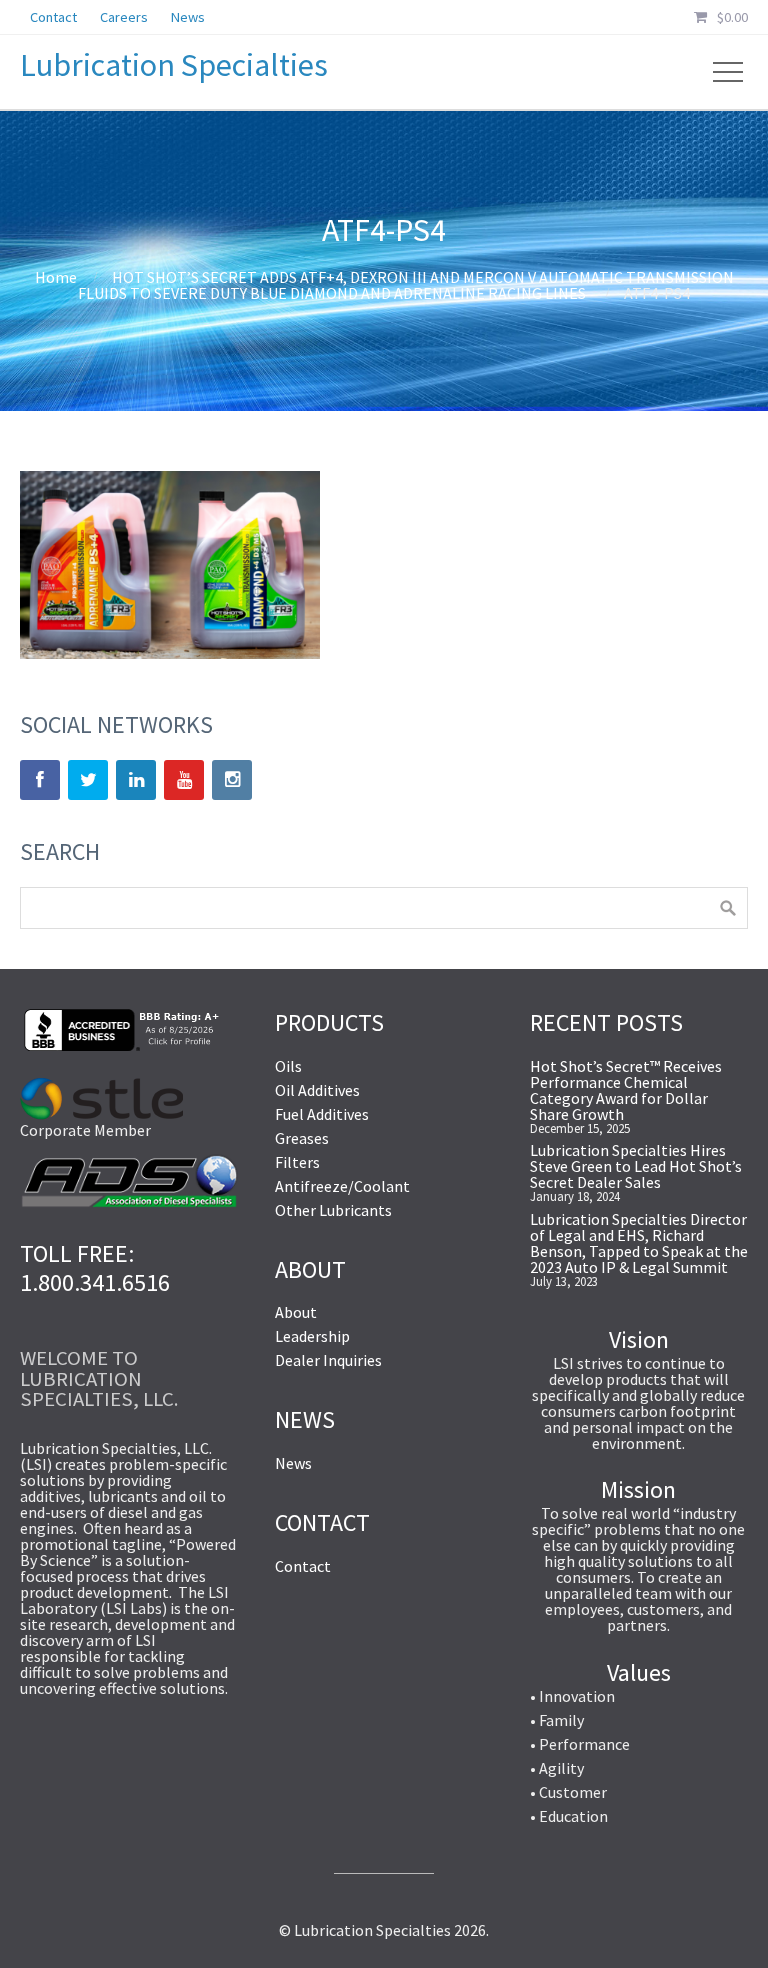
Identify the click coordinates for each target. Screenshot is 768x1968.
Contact (303, 1566)
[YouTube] (184, 780)
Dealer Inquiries (328, 1360)
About (296, 1312)
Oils (288, 1066)
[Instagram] (232, 780)
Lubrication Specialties (174, 65)
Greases (302, 1138)
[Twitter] (88, 780)
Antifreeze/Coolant (342, 1186)
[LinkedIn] (136, 780)
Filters (297, 1162)
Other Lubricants (333, 1210)
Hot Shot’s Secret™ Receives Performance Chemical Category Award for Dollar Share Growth (626, 1090)
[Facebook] (40, 780)
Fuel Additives (322, 1114)
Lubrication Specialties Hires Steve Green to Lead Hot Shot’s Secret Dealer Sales (636, 1166)
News (293, 1463)
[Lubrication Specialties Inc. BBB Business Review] (120, 1045)
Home (56, 277)
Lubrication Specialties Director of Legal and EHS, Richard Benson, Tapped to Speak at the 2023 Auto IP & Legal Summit (639, 1243)
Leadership (312, 1336)
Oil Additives (317, 1090)
